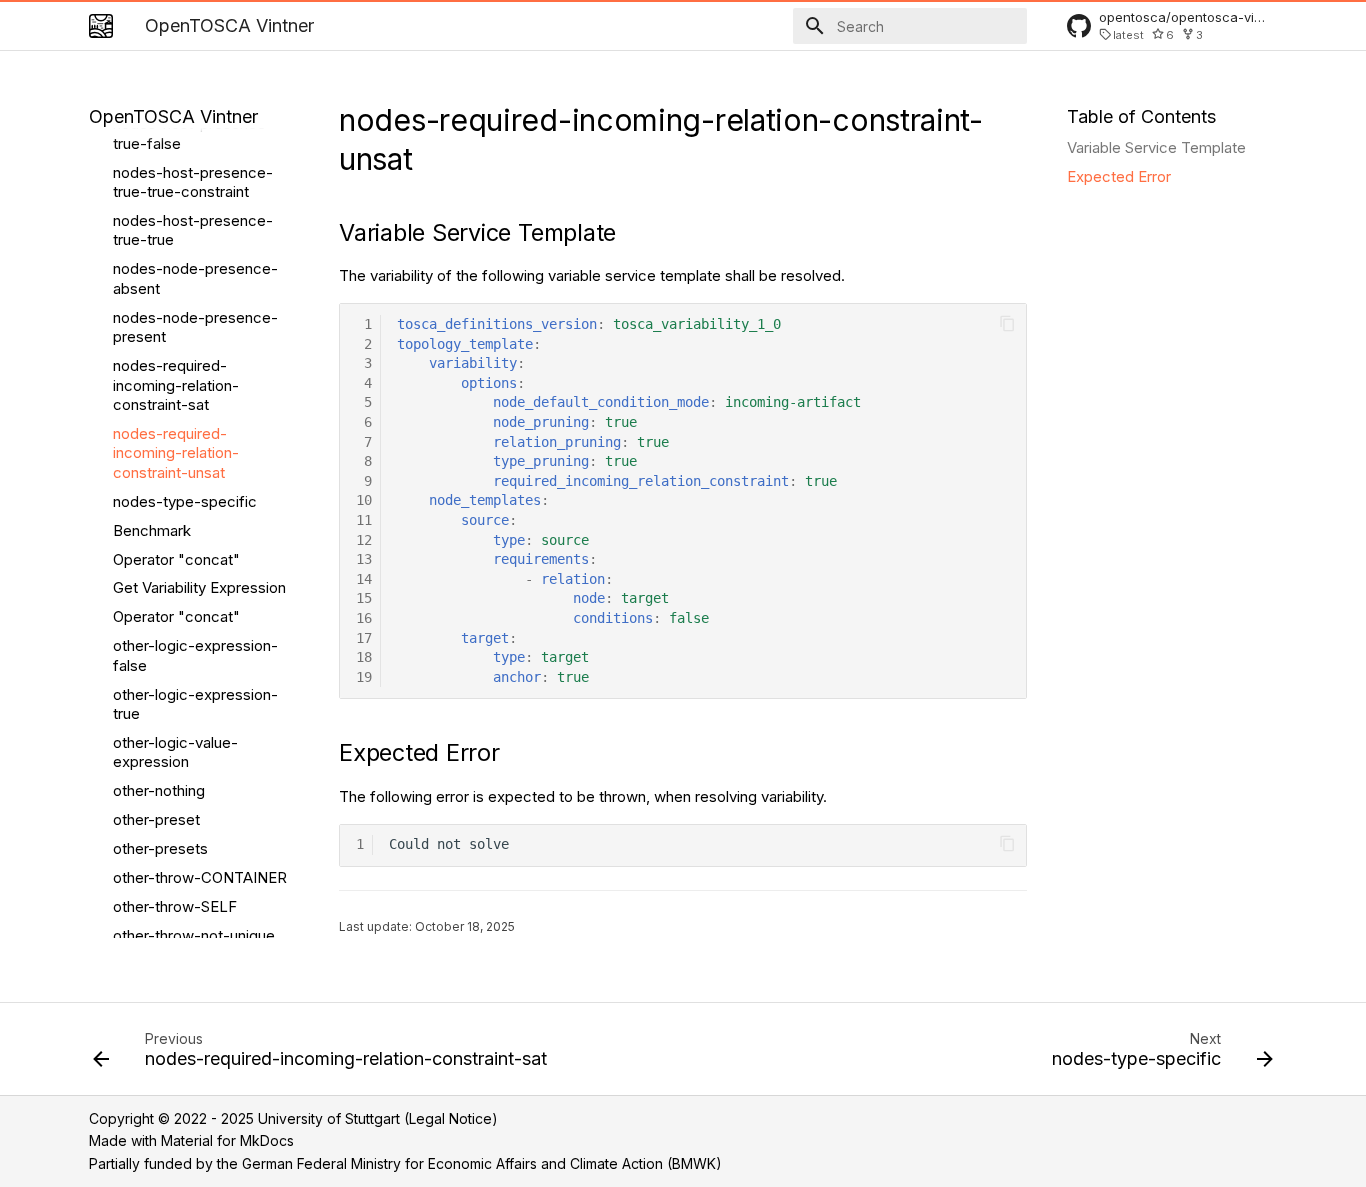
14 (364, 579)
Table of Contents (1141, 116)
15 (364, 598)
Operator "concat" (176, 559)
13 (364, 559)
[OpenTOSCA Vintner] (101, 26)
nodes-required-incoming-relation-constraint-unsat (176, 453)
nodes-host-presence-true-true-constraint (193, 182)
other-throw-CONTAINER (200, 877)
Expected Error (1119, 176)
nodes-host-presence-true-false (193, 133)
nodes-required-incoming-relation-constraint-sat (176, 385)
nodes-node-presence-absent (195, 278)
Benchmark (152, 530)
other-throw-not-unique (194, 935)
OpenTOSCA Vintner (173, 116)
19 (364, 677)
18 (364, 657)
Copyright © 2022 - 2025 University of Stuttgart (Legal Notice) (293, 1118)
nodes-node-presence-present (195, 327)
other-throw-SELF (175, 906)
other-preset (156, 819)
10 (364, 500)
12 (364, 540)
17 (364, 638)
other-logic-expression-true (195, 704)
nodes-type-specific (185, 501)
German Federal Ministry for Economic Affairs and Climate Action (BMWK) (482, 1163)
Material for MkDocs (227, 1140)
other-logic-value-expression (175, 752)
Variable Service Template (1156, 147)
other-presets (160, 848)
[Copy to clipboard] (1007, 323)
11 (364, 520)
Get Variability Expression (199, 587)
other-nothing (159, 790)
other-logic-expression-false (195, 655)
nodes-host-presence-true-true (193, 230)
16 (364, 618)
